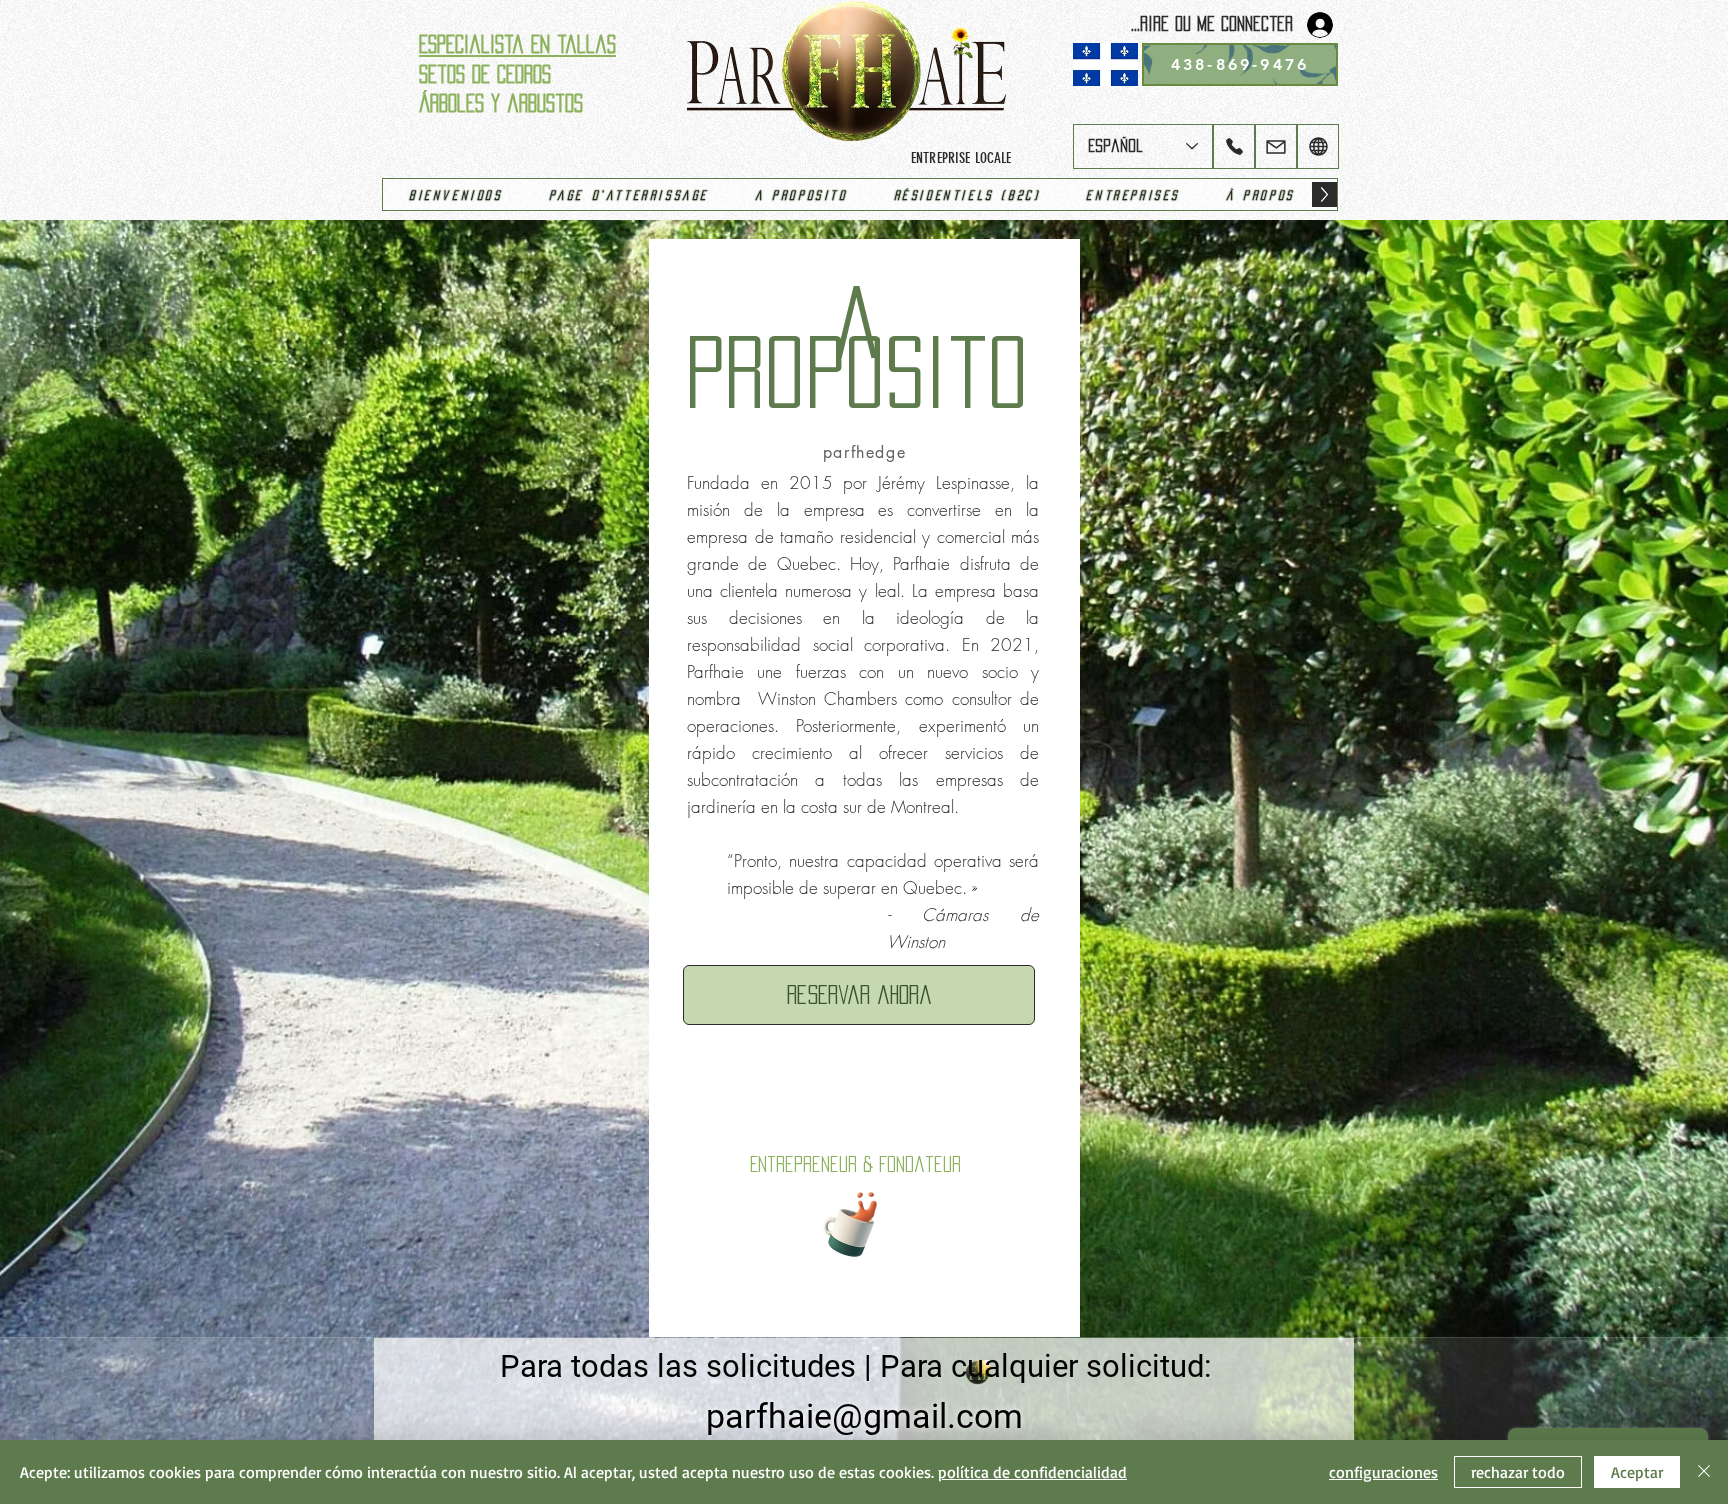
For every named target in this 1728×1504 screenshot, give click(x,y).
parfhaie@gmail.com (864, 1416)
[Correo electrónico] (1276, 146)
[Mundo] (1318, 146)
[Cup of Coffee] (859, 1222)
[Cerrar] (1704, 1472)
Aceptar (1637, 1472)
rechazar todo (1518, 1472)
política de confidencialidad (1032, 1472)
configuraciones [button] (1383, 1472)
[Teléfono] (1234, 146)
